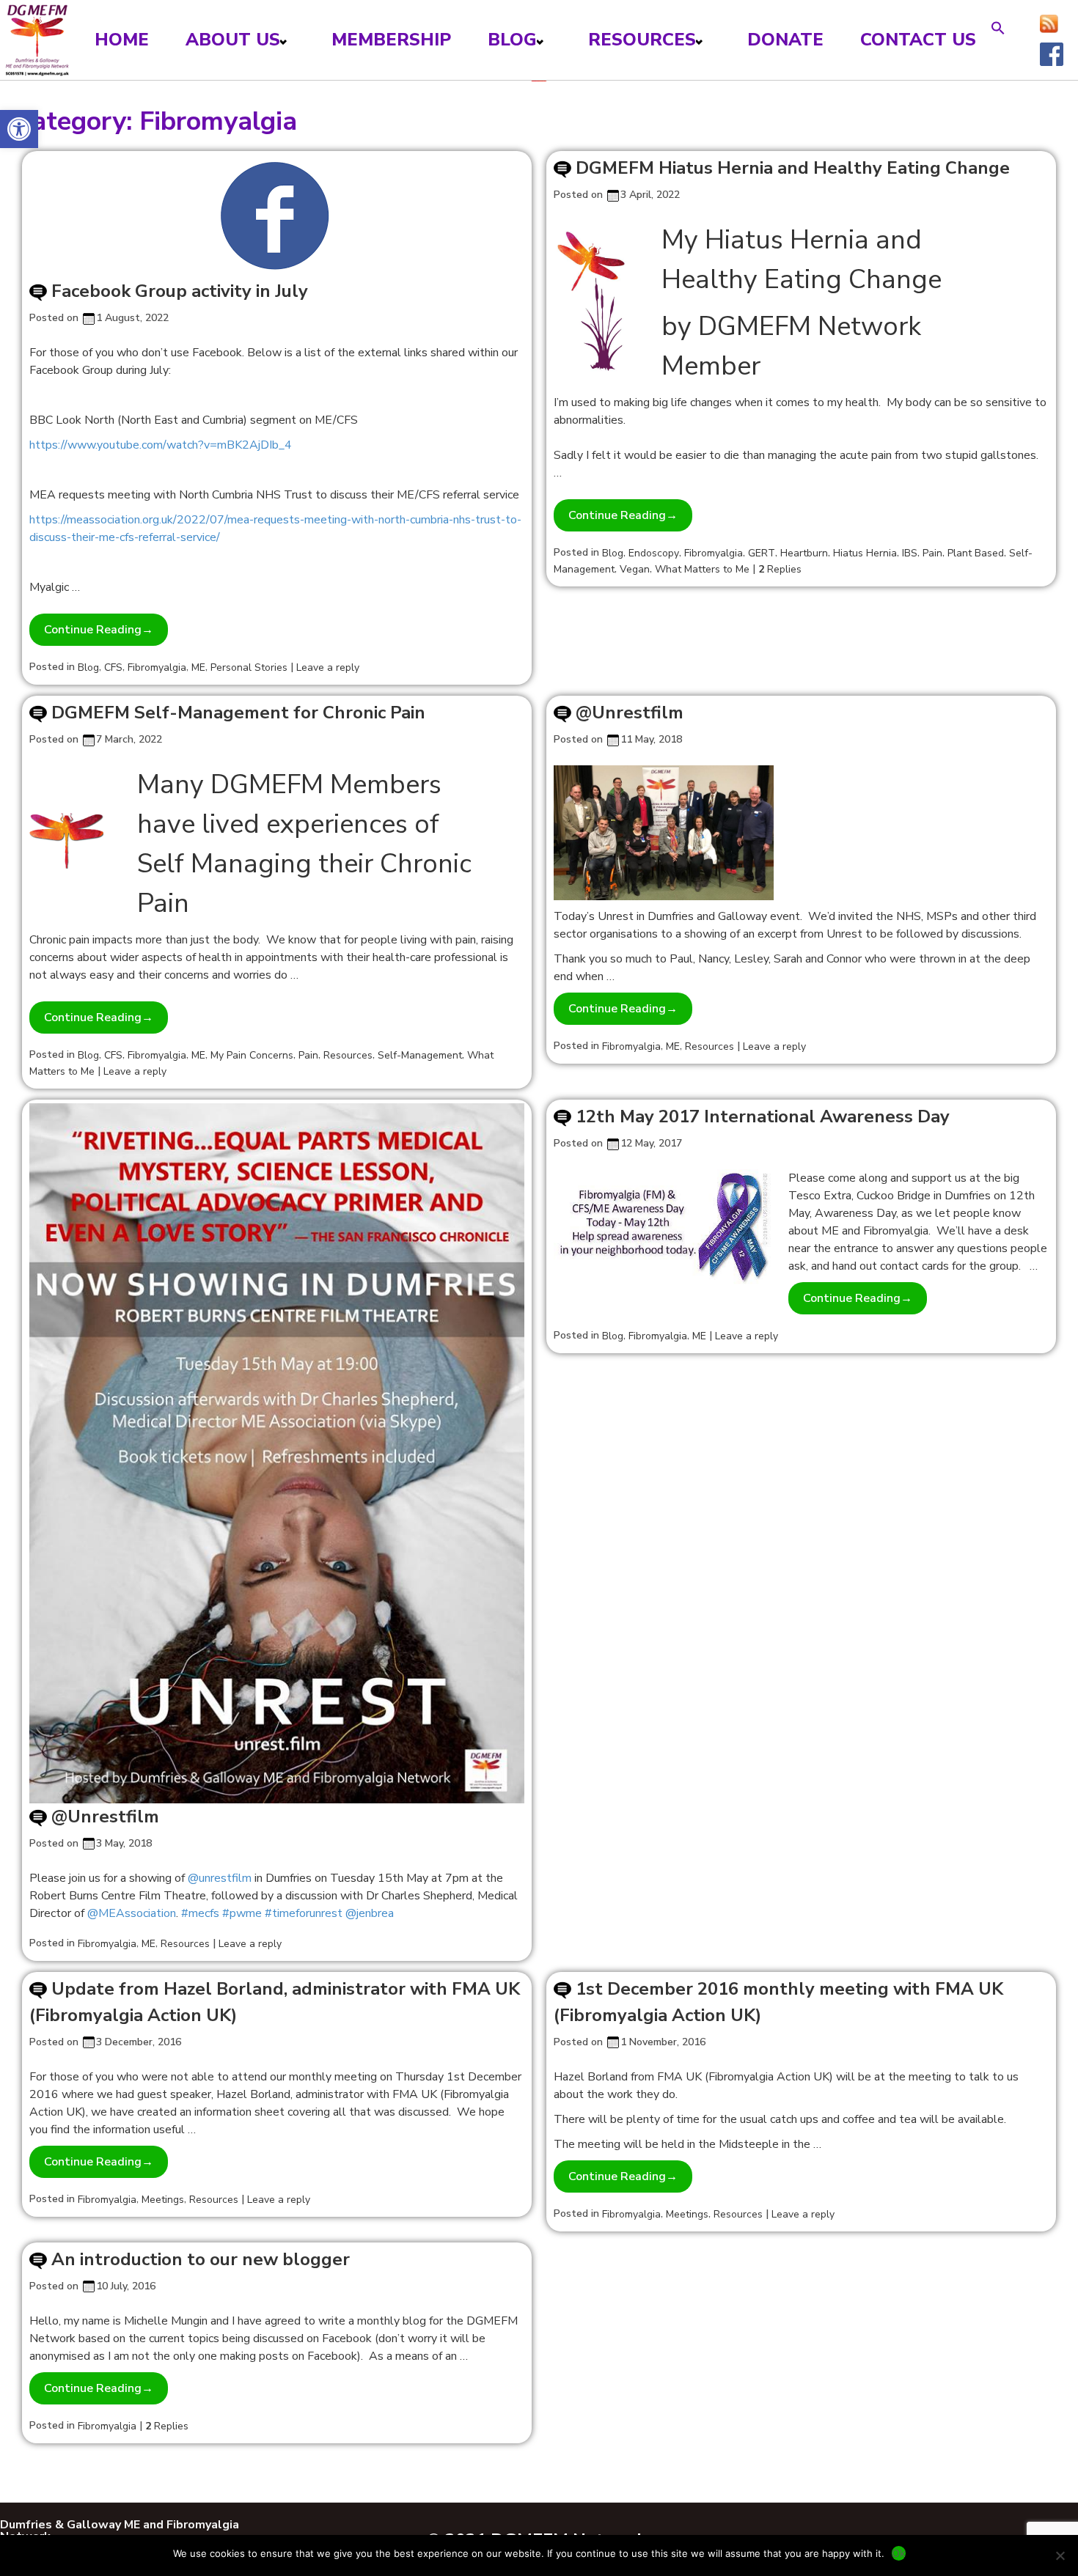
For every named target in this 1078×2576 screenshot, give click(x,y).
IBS (910, 553)
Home (122, 40)
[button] (19, 129)
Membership (391, 40)
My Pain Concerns (252, 1055)
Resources (642, 40)
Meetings (163, 2200)
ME (198, 667)
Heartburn (804, 553)
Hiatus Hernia (865, 553)
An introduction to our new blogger (201, 2259)
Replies (780, 569)
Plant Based (976, 553)
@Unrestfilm (630, 713)
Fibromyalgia (157, 667)
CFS (113, 667)
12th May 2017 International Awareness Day (763, 1116)
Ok (899, 2553)
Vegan (635, 569)
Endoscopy (654, 553)
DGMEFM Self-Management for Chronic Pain (238, 713)
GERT (762, 553)
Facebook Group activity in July (180, 291)
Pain (932, 553)
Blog (512, 40)
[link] (220, 1878)
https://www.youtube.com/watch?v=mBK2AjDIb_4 (161, 445)
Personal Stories (249, 667)
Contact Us (918, 40)
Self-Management (420, 1055)
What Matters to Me (702, 569)
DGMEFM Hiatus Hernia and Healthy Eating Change (793, 168)
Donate (785, 40)
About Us (233, 40)
